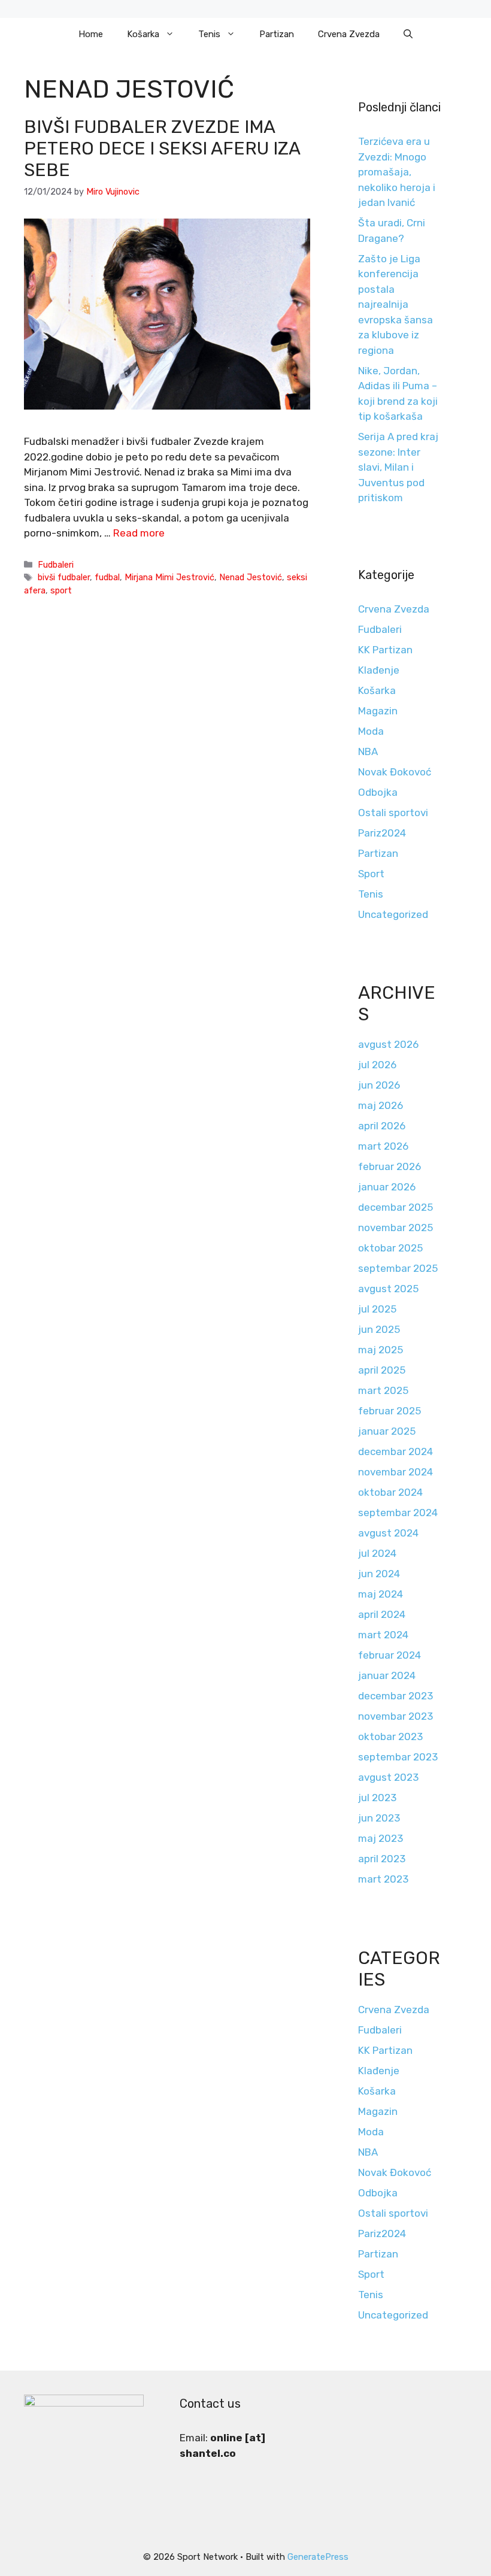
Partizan (277, 34)
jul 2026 (377, 1065)
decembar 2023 (395, 1696)
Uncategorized (393, 914)
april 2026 (382, 1126)
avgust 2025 (388, 1289)
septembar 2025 (398, 1268)
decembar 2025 (395, 1207)
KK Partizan (385, 650)
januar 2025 (387, 1431)
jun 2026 (379, 1085)
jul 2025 (377, 1309)
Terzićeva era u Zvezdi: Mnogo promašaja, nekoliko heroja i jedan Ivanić (397, 172)
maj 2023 (381, 1838)
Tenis (209, 34)
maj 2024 (381, 1594)
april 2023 (382, 1859)
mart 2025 (383, 1390)
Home (91, 34)
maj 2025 (381, 1350)
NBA (368, 751)
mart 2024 (383, 1635)
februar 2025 (390, 1411)
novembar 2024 (395, 1472)
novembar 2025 (395, 1228)
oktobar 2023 (390, 1736)
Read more (139, 533)
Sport (371, 874)
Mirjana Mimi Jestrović (169, 577)
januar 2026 (387, 1187)
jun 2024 (379, 1574)
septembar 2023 (398, 1757)
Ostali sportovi (393, 813)
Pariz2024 (382, 833)
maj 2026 (381, 1105)
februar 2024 (390, 1655)
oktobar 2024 (390, 1492)
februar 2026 (390, 1166)
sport (61, 590)
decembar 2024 (395, 1451)
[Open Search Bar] (408, 34)
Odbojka (378, 792)
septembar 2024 (398, 1513)
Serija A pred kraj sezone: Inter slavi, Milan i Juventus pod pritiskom (398, 467)
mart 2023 (383, 1879)
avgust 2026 (388, 1044)
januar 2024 (387, 1675)
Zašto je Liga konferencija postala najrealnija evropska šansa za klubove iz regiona (395, 304)
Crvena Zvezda (349, 34)
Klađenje (379, 670)
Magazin (378, 711)
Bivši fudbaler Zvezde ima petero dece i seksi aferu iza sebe (162, 149)
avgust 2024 (388, 1533)
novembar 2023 (395, 1716)
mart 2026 (383, 1146)
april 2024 (382, 1614)
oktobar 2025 (390, 1248)
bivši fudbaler (64, 577)
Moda (371, 731)
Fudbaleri (56, 565)
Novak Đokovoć (395, 772)
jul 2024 (377, 1553)
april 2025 (382, 1370)
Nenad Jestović (251, 577)
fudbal (107, 577)
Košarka (143, 34)
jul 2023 (377, 1798)
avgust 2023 (388, 1777)
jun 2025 (379, 1329)
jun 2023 (379, 1818)
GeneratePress (318, 2557)
